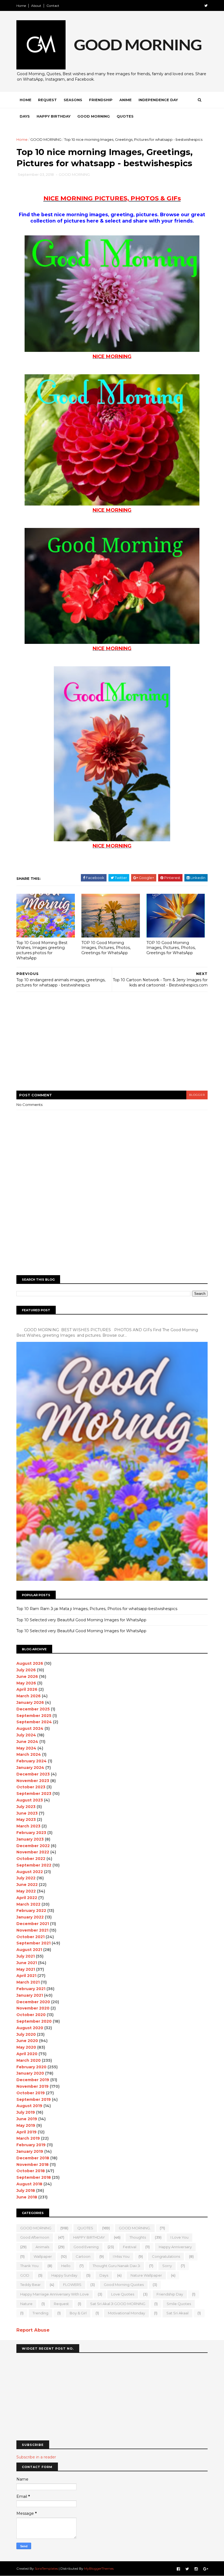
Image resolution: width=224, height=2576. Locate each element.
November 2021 (32, 1930)
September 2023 (34, 1794)
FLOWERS (72, 2285)
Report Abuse (33, 2330)
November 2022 (33, 1852)
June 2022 (27, 1885)
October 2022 (31, 1859)
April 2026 (27, 1689)
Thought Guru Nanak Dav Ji (116, 2266)
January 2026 (30, 1702)
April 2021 (26, 1976)
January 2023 (30, 1839)
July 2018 (26, 2191)
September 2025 (34, 1716)
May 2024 (26, 1748)
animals (42, 2247)
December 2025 (33, 1709)
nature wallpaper (146, 2275)
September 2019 (34, 2099)
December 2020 (33, 2002)
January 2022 (30, 1917)
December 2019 (33, 2080)
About (36, 6)
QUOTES (85, 2228)
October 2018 (31, 2171)
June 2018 (27, 2197)
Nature (26, 2304)
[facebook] (178, 2569)
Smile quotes (179, 2304)
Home (21, 6)
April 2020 (27, 2054)
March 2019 (28, 2138)
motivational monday (126, 2313)
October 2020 (31, 2015)
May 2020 (26, 2047)
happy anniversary (175, 2247)
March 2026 (29, 1696)
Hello (66, 2266)
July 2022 (26, 1878)
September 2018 (34, 2177)
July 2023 (26, 1807)
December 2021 (33, 1924)
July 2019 (26, 2112)
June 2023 (27, 1813)
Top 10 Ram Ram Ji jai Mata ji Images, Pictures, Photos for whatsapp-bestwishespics (97, 1609)
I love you (179, 2237)
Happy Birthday (54, 116)
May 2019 (26, 2125)
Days (25, 116)
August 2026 (30, 1663)
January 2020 (30, 2073)
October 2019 (31, 2093)
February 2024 (32, 1761)
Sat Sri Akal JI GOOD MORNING (118, 2304)
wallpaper (43, 2256)
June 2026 (27, 1677)
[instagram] (196, 2569)
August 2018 (29, 2184)
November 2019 (33, 2086)
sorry (167, 2266)
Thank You (29, 2266)
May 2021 (26, 1969)
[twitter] (206, 6)
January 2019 (30, 2151)
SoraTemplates (46, 2568)
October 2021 (30, 1937)
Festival (130, 2247)
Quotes (125, 116)
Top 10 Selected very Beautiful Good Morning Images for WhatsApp (81, 1620)
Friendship (101, 100)
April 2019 (26, 2132)
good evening (86, 2247)
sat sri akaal (177, 2313)
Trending (40, 2313)
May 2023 (26, 1819)
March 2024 (29, 1754)
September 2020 (34, 2021)
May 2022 (26, 1891)
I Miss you (121, 2256)
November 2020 (33, 2008)
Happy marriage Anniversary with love (54, 2294)
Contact (53, 6)
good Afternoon (35, 2237)
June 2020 (27, 2041)
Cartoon (83, 2256)
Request (47, 100)
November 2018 (33, 2165)
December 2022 (33, 1846)
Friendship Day (170, 2294)
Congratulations (166, 2256)
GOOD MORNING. (135, 2228)
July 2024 (26, 1735)
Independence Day (158, 100)
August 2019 (29, 2106)
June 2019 (27, 2119)
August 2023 (30, 1800)
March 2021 (28, 1982)
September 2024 (34, 1722)
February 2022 (31, 1911)
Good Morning (94, 116)
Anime (126, 100)
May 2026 (26, 1683)
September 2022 (34, 1865)
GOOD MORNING (46, 139)
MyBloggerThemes (99, 2568)
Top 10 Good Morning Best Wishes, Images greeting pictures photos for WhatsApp (42, 950)
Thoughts (138, 2237)
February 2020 (31, 2067)
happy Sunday (64, 2275)
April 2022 (27, 1898)
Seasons (73, 100)
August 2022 (30, 1872)
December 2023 (33, 1774)
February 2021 (31, 1989)
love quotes (123, 2294)
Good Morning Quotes (124, 2285)
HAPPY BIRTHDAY (89, 2237)
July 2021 (26, 1956)
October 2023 (31, 1787)
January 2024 (30, 1768)
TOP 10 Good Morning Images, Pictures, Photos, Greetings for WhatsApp (106, 948)
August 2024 (30, 1728)
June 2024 (27, 1742)
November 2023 (33, 1781)
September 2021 (33, 1943)
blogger (197, 1095)
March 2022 (28, 1904)
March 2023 (28, 1826)
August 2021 (29, 1950)
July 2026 (26, 1670)
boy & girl (78, 2313)
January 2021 (30, 1995)
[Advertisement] (116, 192)
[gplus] (206, 2569)
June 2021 (27, 1963)
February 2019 (31, 2145)
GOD (25, 2275)
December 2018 (33, 2158)
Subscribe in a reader (36, 2457)
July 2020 (26, 2034)
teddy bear (30, 2285)
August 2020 (30, 2028)
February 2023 (31, 1833)
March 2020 (29, 2060)
